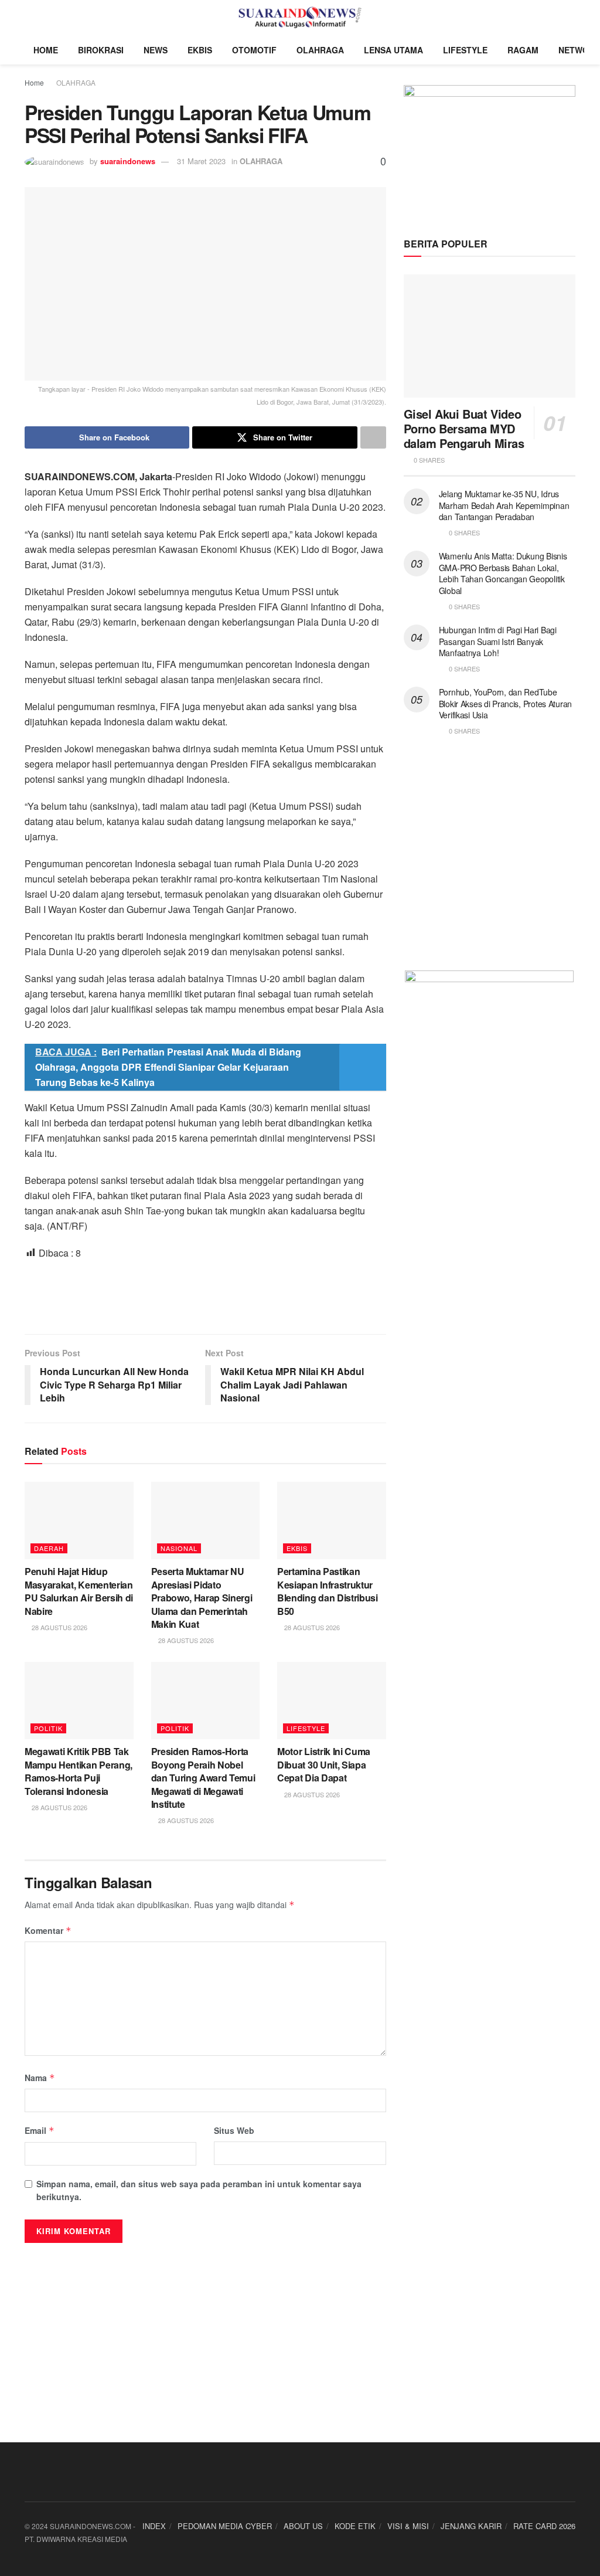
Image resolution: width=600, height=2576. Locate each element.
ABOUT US (303, 2526)
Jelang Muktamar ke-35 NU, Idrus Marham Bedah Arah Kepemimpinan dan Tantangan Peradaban (504, 505)
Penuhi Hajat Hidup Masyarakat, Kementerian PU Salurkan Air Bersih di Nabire (79, 1591)
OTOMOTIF (254, 50)
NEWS (156, 50)
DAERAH (49, 1548)
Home (34, 82)
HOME (46, 50)
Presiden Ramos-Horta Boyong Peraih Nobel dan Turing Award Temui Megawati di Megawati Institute (203, 1778)
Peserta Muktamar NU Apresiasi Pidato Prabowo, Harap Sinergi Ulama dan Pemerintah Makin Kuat (202, 1598)
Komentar (48, 1930)
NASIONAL (179, 1548)
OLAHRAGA (320, 50)
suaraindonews (128, 161)
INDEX (154, 2526)
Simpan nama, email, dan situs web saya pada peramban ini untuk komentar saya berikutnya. (199, 2190)
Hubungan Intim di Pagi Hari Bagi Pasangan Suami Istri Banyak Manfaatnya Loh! (498, 641)
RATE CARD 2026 (544, 2526)
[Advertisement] (205, 1296)
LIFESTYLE (465, 50)
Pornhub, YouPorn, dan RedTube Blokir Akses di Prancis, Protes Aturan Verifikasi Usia (505, 703)
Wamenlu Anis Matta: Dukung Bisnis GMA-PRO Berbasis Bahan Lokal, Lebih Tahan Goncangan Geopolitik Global (503, 573)
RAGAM (523, 50)
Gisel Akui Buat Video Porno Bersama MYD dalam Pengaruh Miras (464, 428)
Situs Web (234, 2130)
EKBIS (200, 50)
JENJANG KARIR (471, 2526)
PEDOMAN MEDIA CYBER (225, 2526)
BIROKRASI (101, 50)
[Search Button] (570, 18)
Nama (40, 2078)
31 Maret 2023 (201, 161)
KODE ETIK (355, 2526)
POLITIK (48, 1728)
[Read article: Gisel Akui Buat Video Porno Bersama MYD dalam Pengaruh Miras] (490, 336)
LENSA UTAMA (393, 50)
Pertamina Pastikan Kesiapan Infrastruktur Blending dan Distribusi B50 (328, 1591)
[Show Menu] (30, 18)
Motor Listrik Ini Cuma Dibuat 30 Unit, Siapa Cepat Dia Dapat (324, 1764)
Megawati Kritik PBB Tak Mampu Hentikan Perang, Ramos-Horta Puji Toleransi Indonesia (79, 1771)
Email (40, 2130)
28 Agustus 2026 (59, 1627)
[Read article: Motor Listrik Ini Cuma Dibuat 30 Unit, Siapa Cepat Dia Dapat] (332, 1701)
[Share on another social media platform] (373, 437)
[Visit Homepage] (300, 18)
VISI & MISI (408, 2526)
